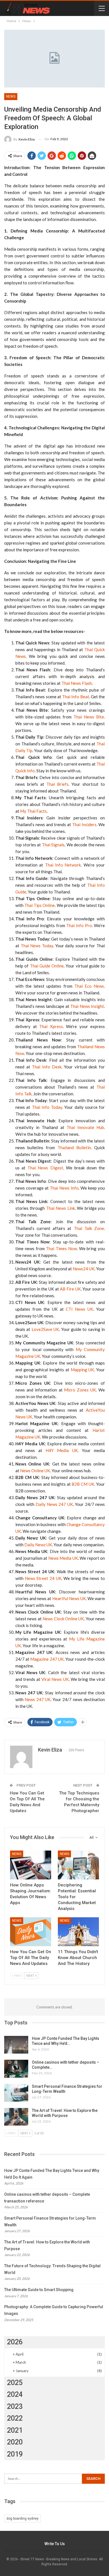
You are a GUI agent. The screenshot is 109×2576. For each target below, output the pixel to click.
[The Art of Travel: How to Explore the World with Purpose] (16, 2117)
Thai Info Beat (76, 697)
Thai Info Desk (47, 1067)
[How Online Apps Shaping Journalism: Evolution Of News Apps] (31, 1865)
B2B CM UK (83, 1484)
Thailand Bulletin (74, 1148)
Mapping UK (82, 1370)
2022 (15, 2418)
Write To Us (55, 2544)
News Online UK (35, 1471)
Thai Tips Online (40, 905)
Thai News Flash (77, 683)
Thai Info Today (47, 1107)
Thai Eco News (89, 986)
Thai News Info (64, 1188)
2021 (15, 2430)
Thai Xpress (51, 1026)
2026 (15, 2342)
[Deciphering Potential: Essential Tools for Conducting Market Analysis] (78, 1865)
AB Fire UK (70, 1289)
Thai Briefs (57, 784)
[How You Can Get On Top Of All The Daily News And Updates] (31, 1932)
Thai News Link (61, 1208)
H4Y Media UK (62, 1450)
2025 (15, 2383)
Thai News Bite (89, 717)
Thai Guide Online (47, 966)
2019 (15, 2454)
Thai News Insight (87, 1006)
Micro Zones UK (80, 1390)
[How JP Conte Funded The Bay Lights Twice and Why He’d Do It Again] (16, 2045)
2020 (15, 2442)
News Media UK (63, 1558)
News (11, 96)
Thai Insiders (84, 824)
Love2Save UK (45, 1329)
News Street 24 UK (43, 1578)
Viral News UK (55, 1679)
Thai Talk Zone (89, 1228)
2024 (15, 2394)
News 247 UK (38, 1699)
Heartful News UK (69, 1598)
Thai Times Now (61, 1248)
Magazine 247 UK (47, 1659)
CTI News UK (79, 1309)
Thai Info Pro (79, 925)
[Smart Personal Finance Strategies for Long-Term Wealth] (16, 2093)
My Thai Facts (33, 811)
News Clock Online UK (63, 1619)
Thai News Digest (45, 1168)
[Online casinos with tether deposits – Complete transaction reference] (16, 2069)
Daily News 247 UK (54, 1504)
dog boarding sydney (22, 2519)
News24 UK (84, 1269)
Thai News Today (37, 946)
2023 (15, 2406)
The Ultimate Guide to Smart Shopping (39, 2290)
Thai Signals (53, 845)
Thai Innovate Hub (85, 1127)
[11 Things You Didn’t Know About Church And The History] (78, 1932)
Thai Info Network (63, 865)
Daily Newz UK (38, 1545)
